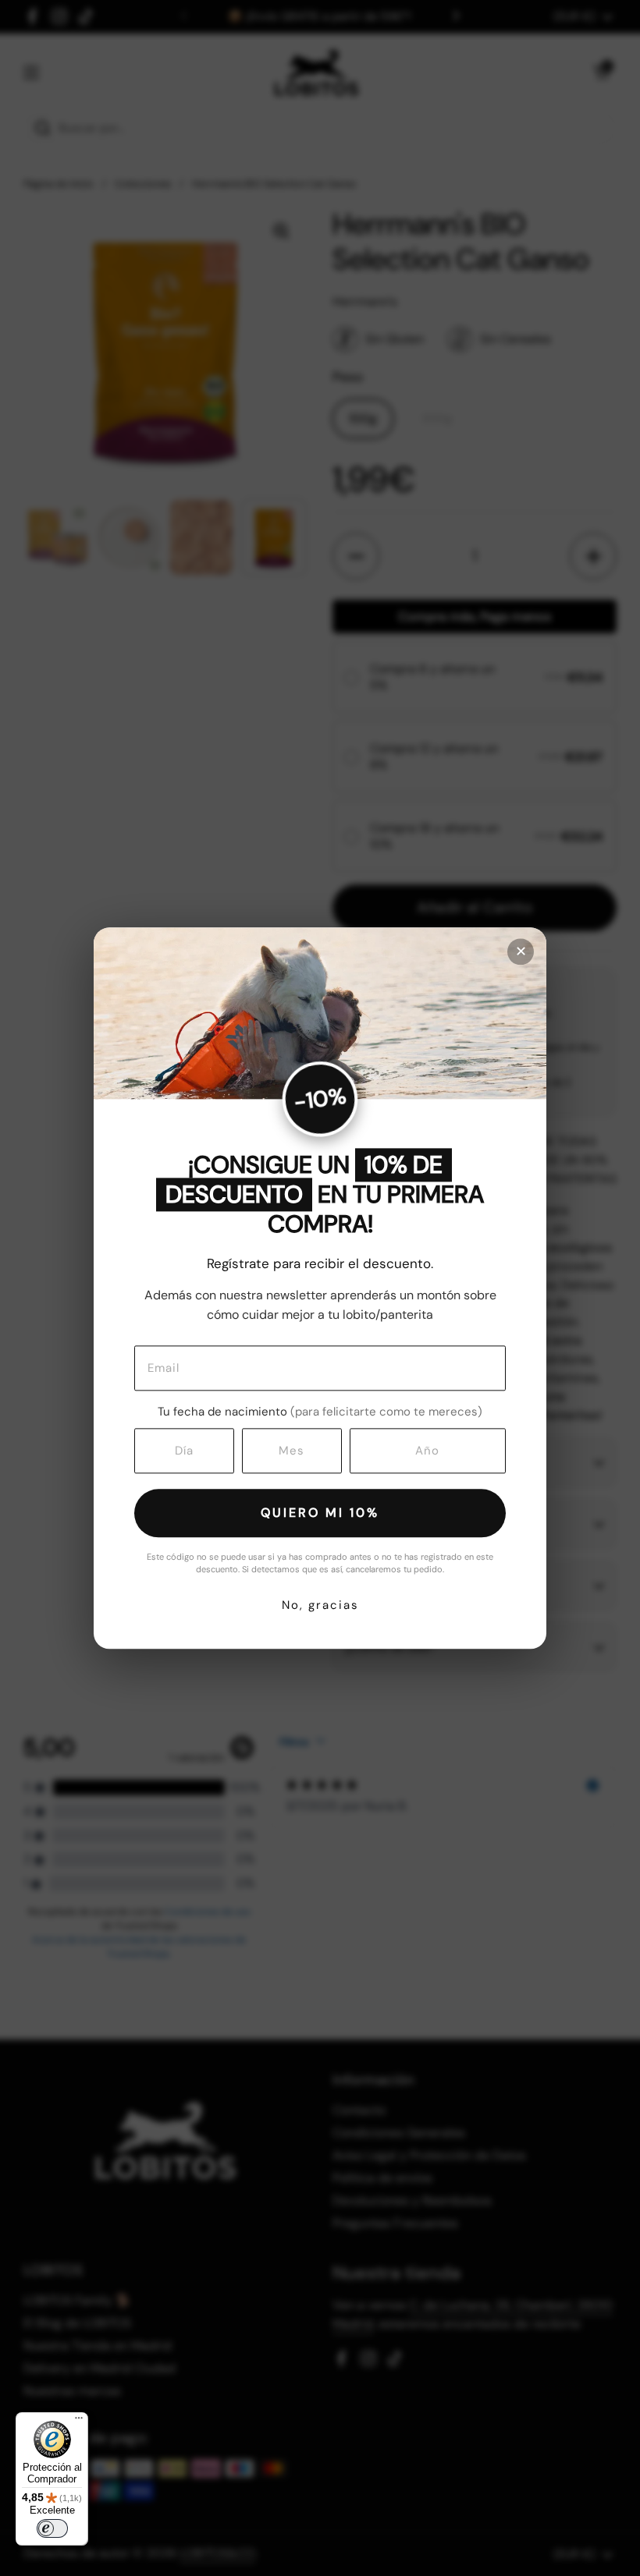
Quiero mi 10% (320, 1513)
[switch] (52, 2528)
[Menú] (79, 2422)
